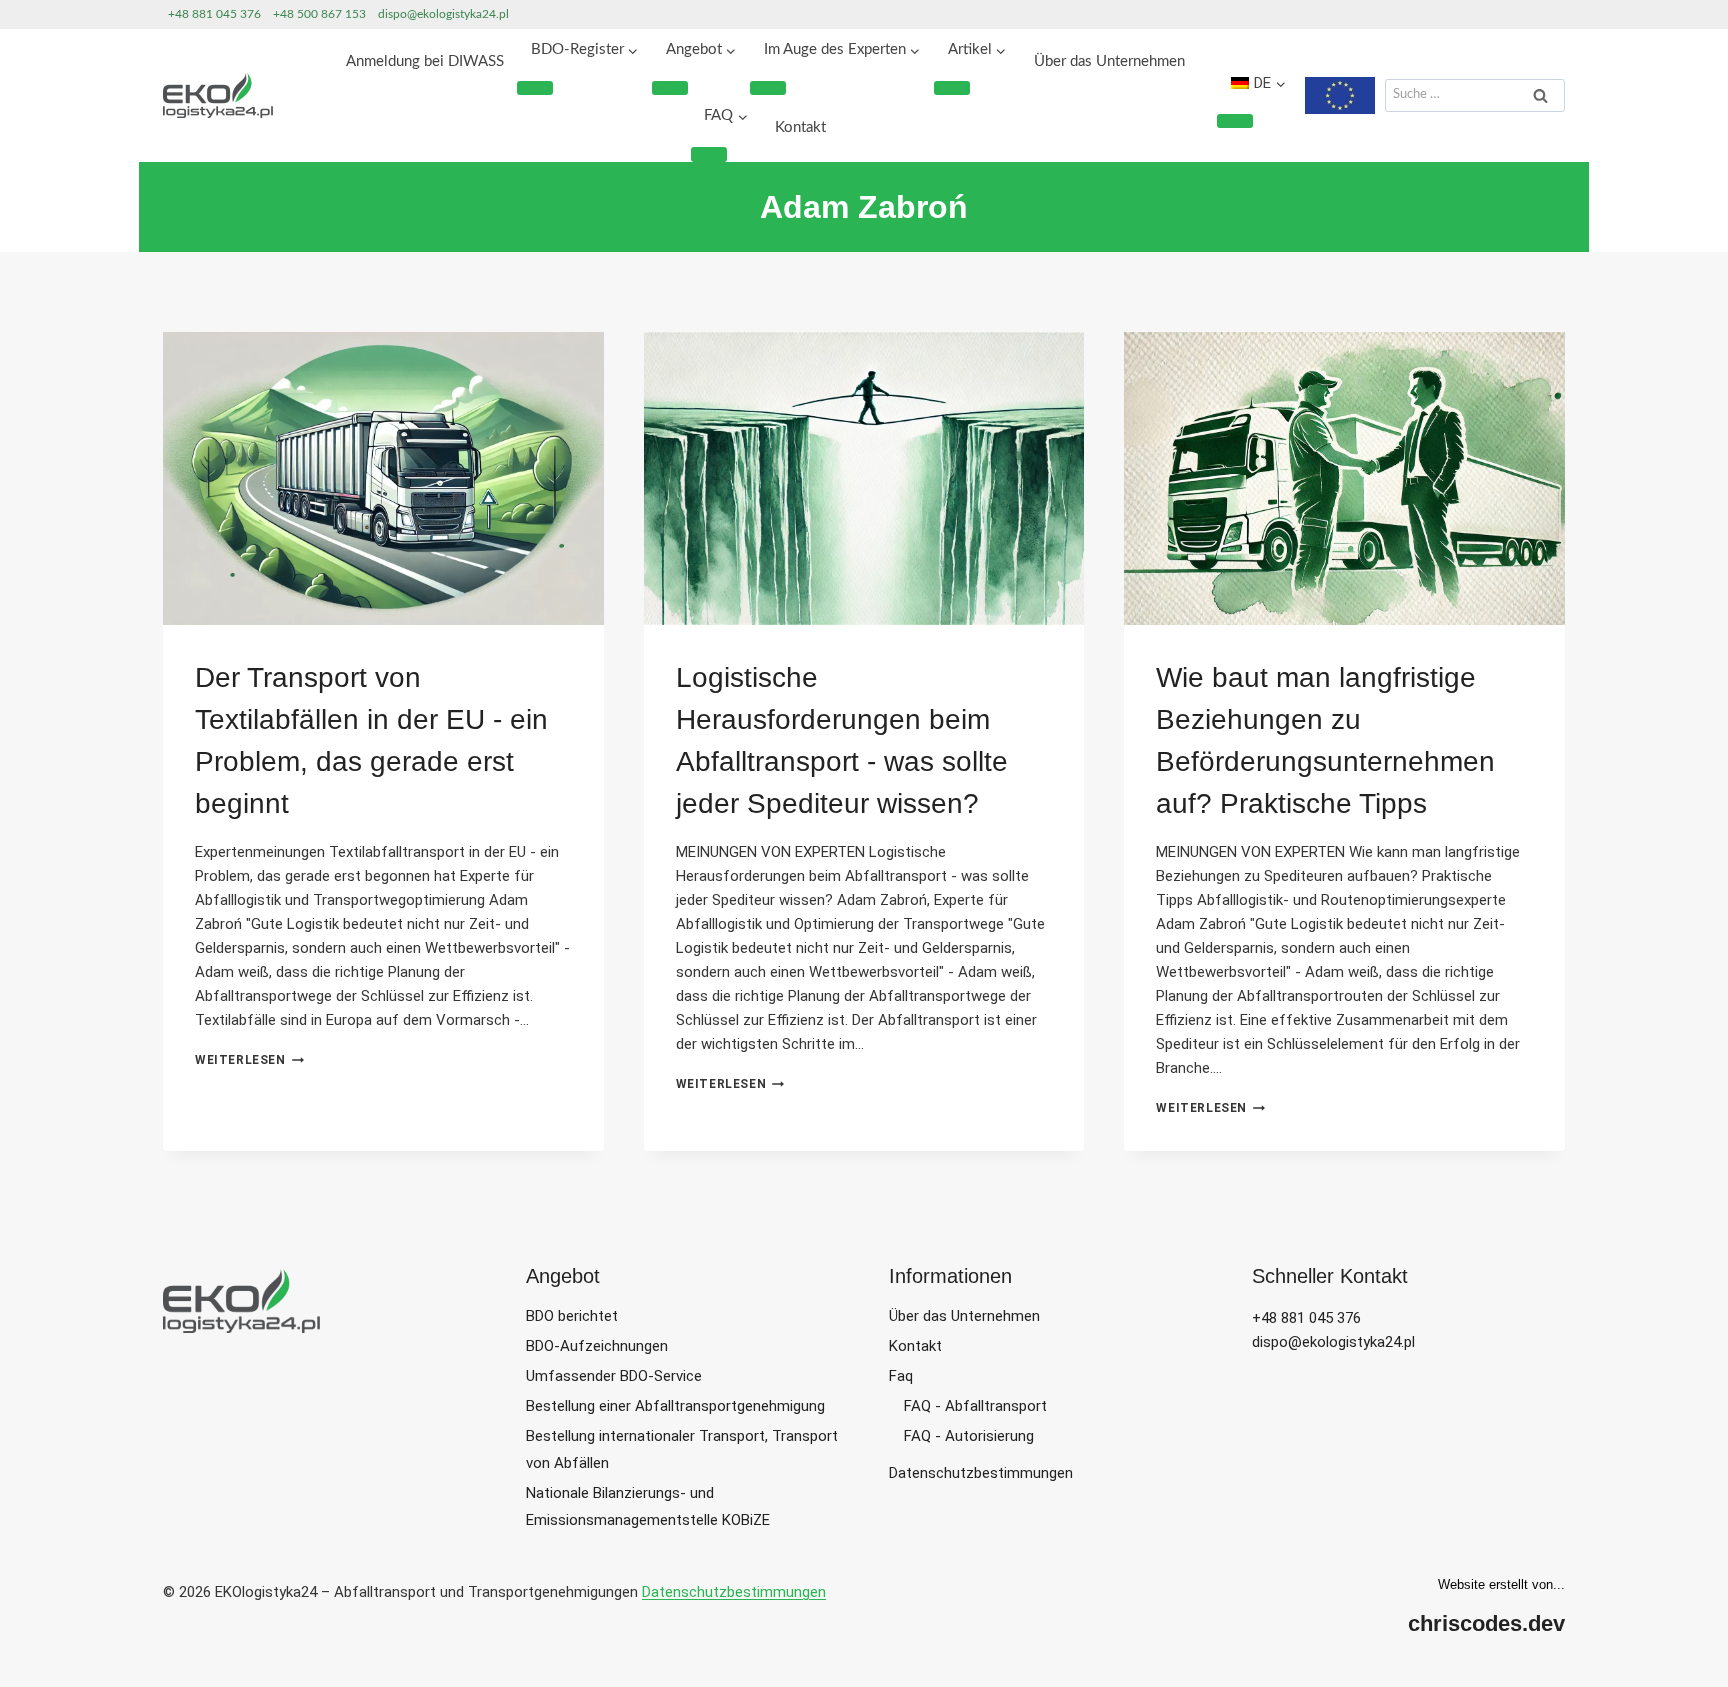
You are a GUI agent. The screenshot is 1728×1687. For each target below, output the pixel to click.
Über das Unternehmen (1109, 61)
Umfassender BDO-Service (614, 1376)
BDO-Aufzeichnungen (597, 1346)
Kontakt (800, 127)
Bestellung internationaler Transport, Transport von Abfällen (682, 1449)
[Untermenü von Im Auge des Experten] (768, 88)
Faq (901, 1376)
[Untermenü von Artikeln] (952, 88)
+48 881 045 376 (214, 14)
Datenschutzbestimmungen (981, 1473)
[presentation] (383, 479)
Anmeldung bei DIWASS (425, 61)
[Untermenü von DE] (1235, 121)
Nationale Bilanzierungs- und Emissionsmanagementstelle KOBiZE (648, 1506)
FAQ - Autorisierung (969, 1436)
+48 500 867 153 (319, 14)
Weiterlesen (249, 1060)
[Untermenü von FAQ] (709, 154)
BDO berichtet (572, 1316)
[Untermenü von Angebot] (670, 88)
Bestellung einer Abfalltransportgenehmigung (675, 1406)
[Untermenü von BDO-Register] (535, 88)
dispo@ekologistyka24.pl (443, 14)
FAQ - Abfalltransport (975, 1406)
